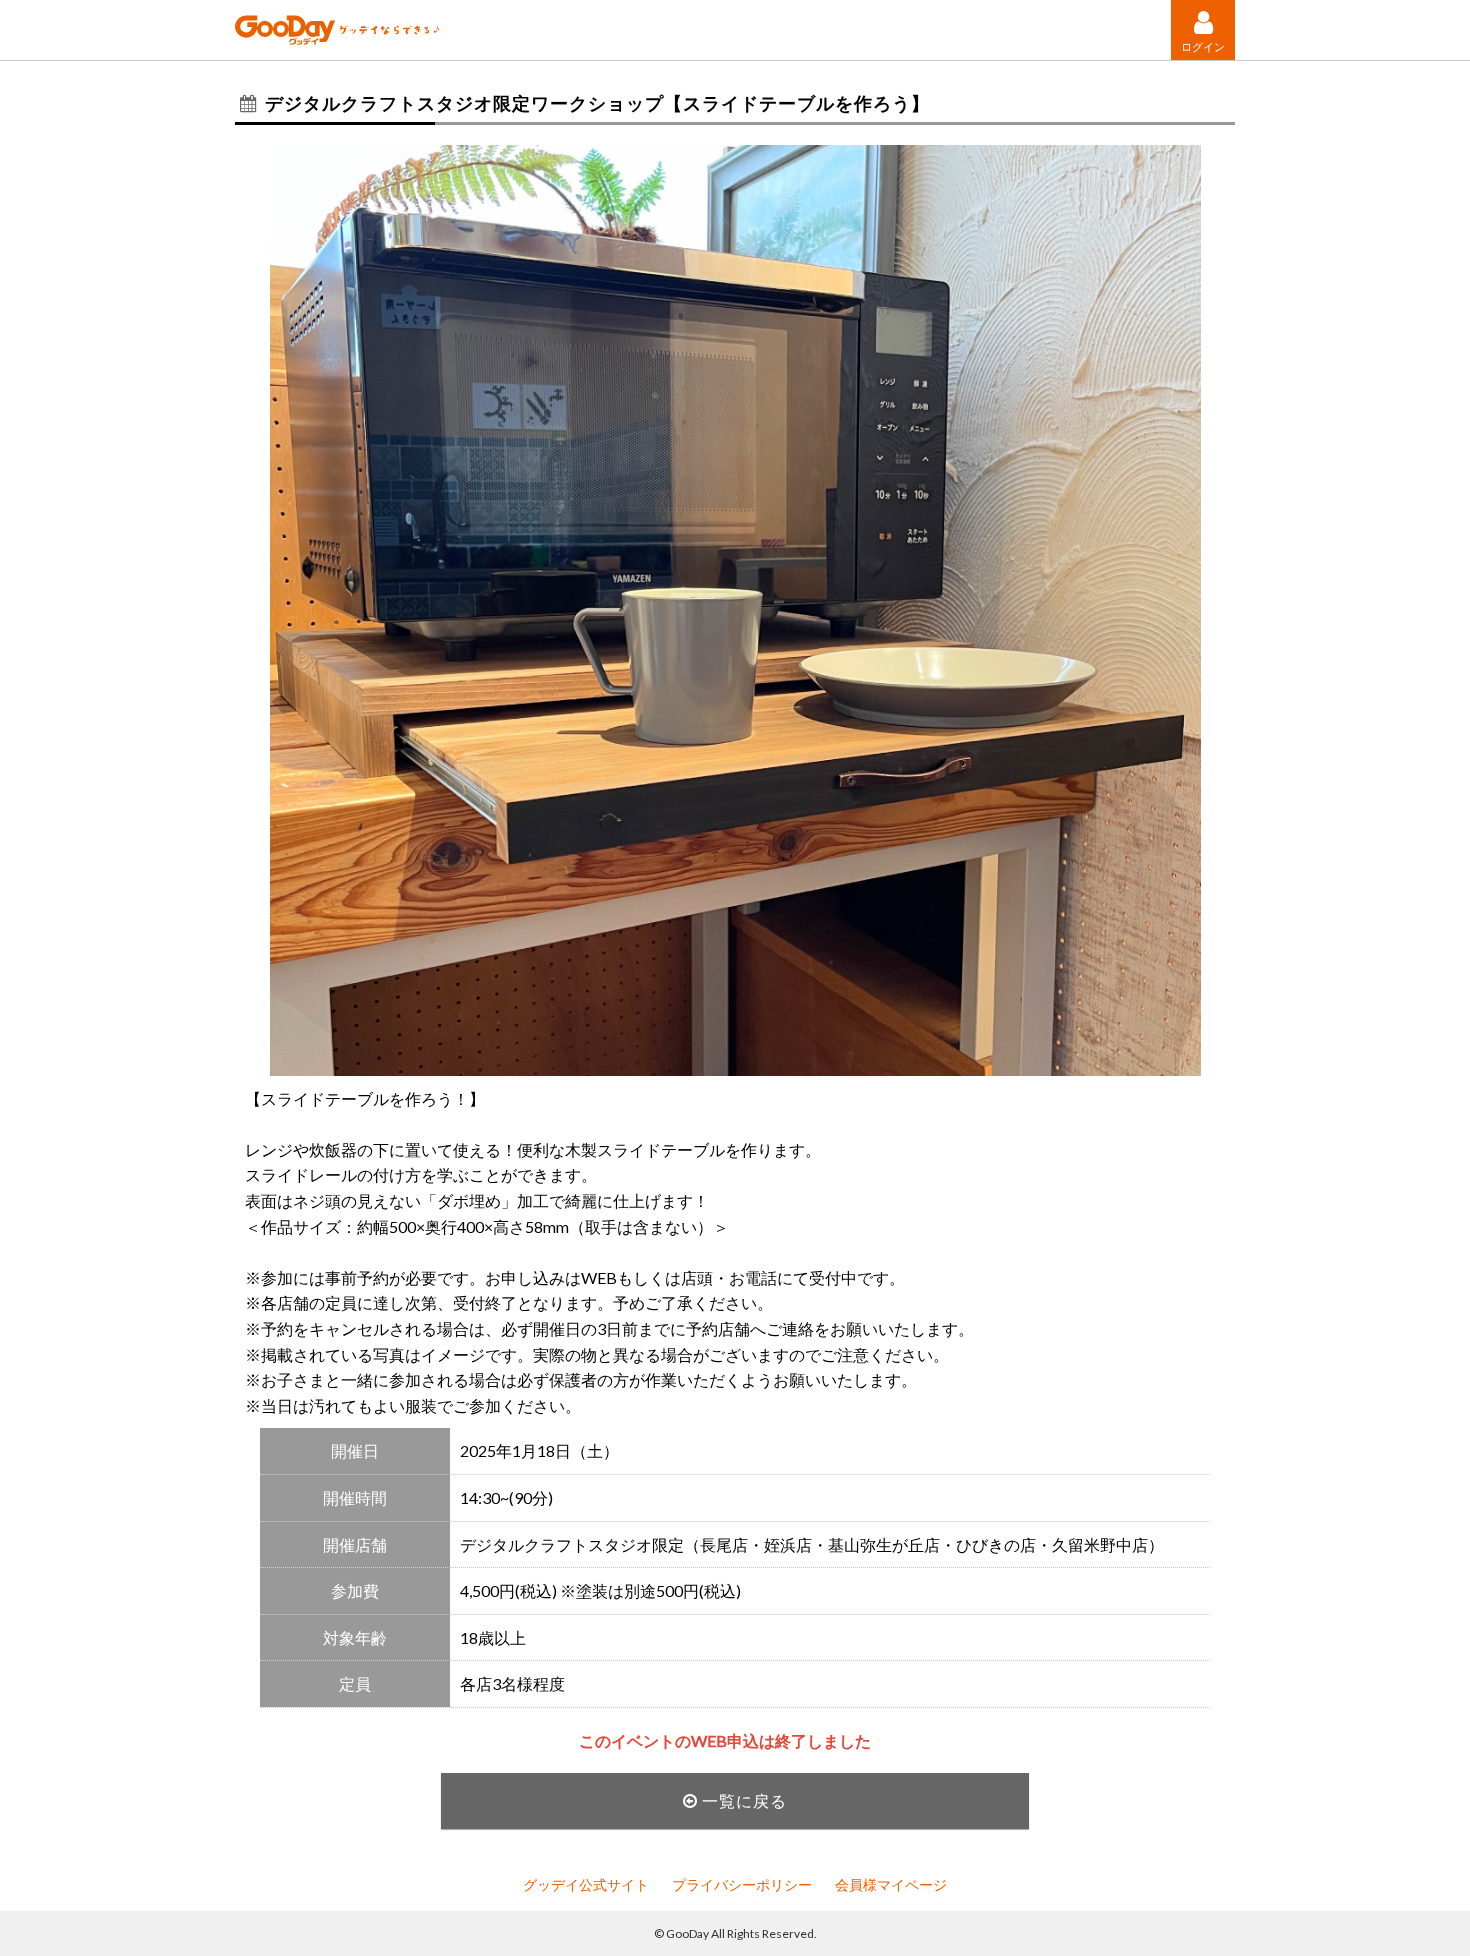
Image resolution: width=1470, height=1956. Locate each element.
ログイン (1203, 46)
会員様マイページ (891, 1884)
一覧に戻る (742, 1800)
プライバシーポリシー (742, 1884)
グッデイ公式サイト (586, 1884)
